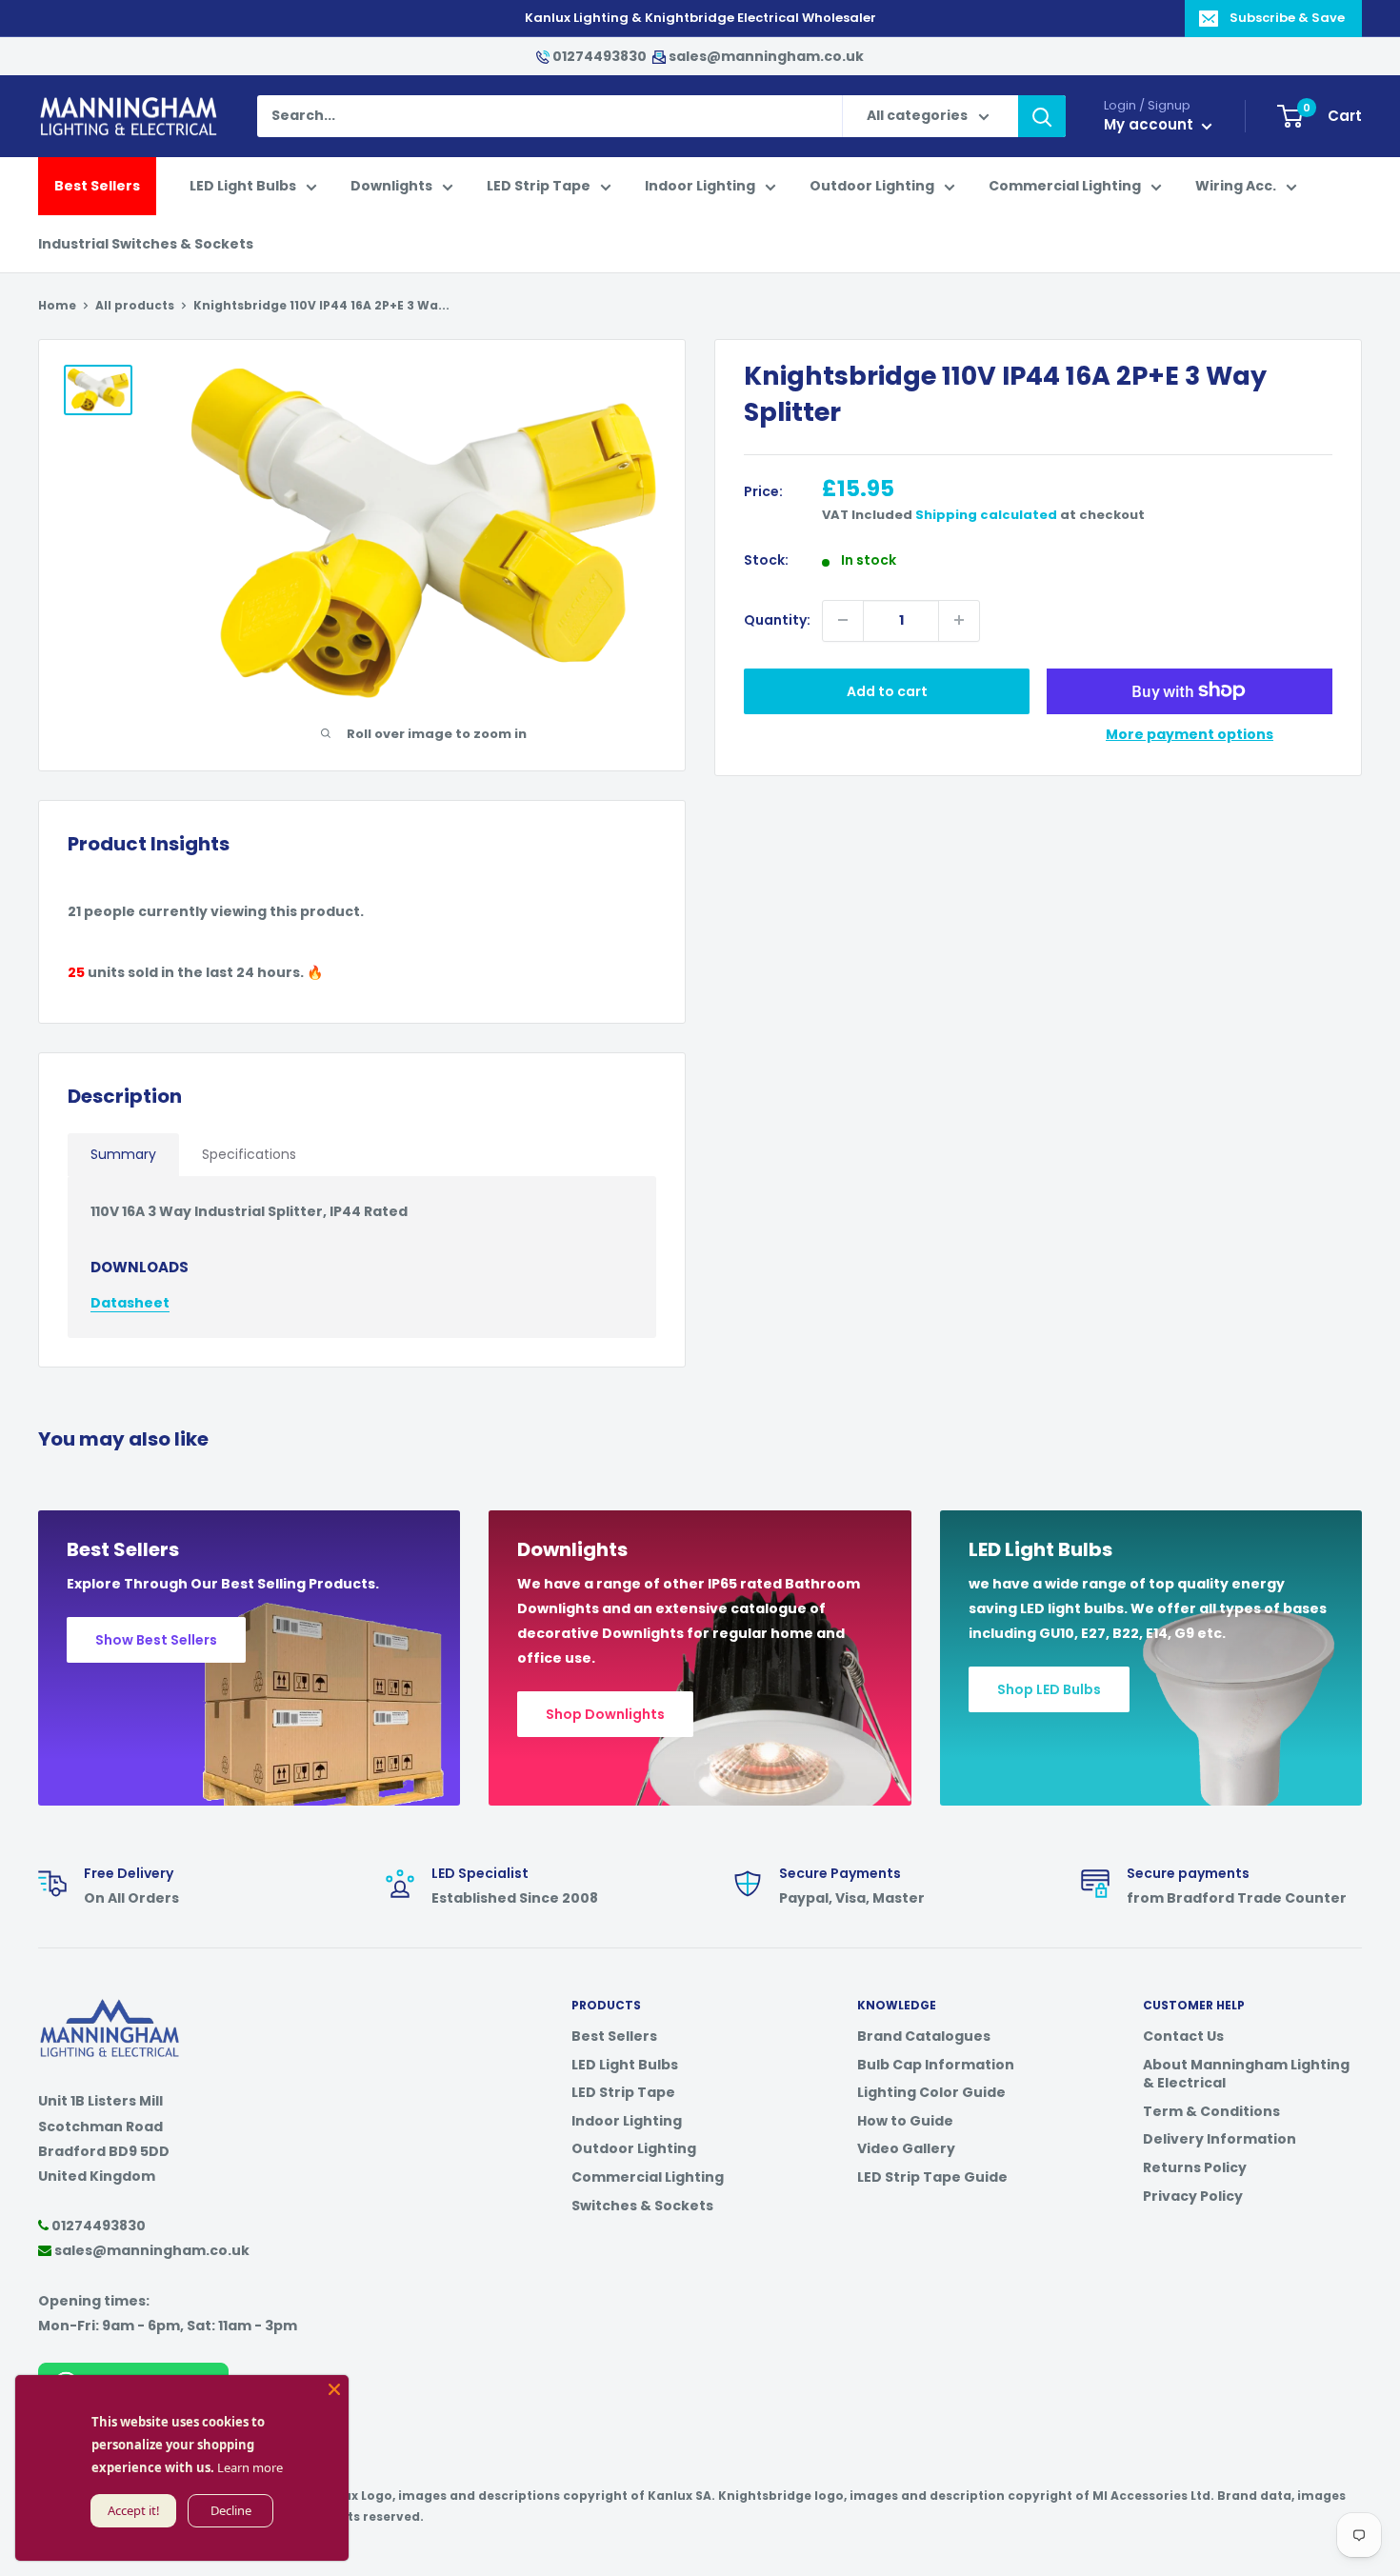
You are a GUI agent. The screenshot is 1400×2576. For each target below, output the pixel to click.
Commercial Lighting (1065, 187)
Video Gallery (906, 2148)
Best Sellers (97, 187)
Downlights (391, 187)
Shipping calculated (986, 515)
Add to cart (887, 690)
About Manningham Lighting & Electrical (1246, 2074)
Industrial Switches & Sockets (146, 244)
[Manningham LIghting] (110, 2008)
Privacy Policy (1193, 2196)
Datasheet (130, 1303)
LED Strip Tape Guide (932, 2177)
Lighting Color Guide (931, 2092)
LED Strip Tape (539, 187)
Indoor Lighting (700, 187)
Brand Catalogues (924, 2036)
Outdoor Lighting (872, 187)
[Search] (1042, 117)
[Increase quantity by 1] (959, 620)
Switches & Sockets (642, 2206)
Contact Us (1183, 2036)
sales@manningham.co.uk (765, 56)
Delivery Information (1220, 2139)
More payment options (1190, 733)
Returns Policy (1195, 2167)
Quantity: (777, 620)
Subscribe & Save (1287, 18)
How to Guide (905, 2121)
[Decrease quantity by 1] (843, 620)
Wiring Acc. (1236, 187)
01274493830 (600, 56)
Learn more (250, 2467)
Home (57, 305)
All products (135, 305)
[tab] (123, 1155)
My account (1150, 125)
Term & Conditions (1211, 2111)
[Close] (334, 2389)
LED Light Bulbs (243, 187)
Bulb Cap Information (936, 2065)
